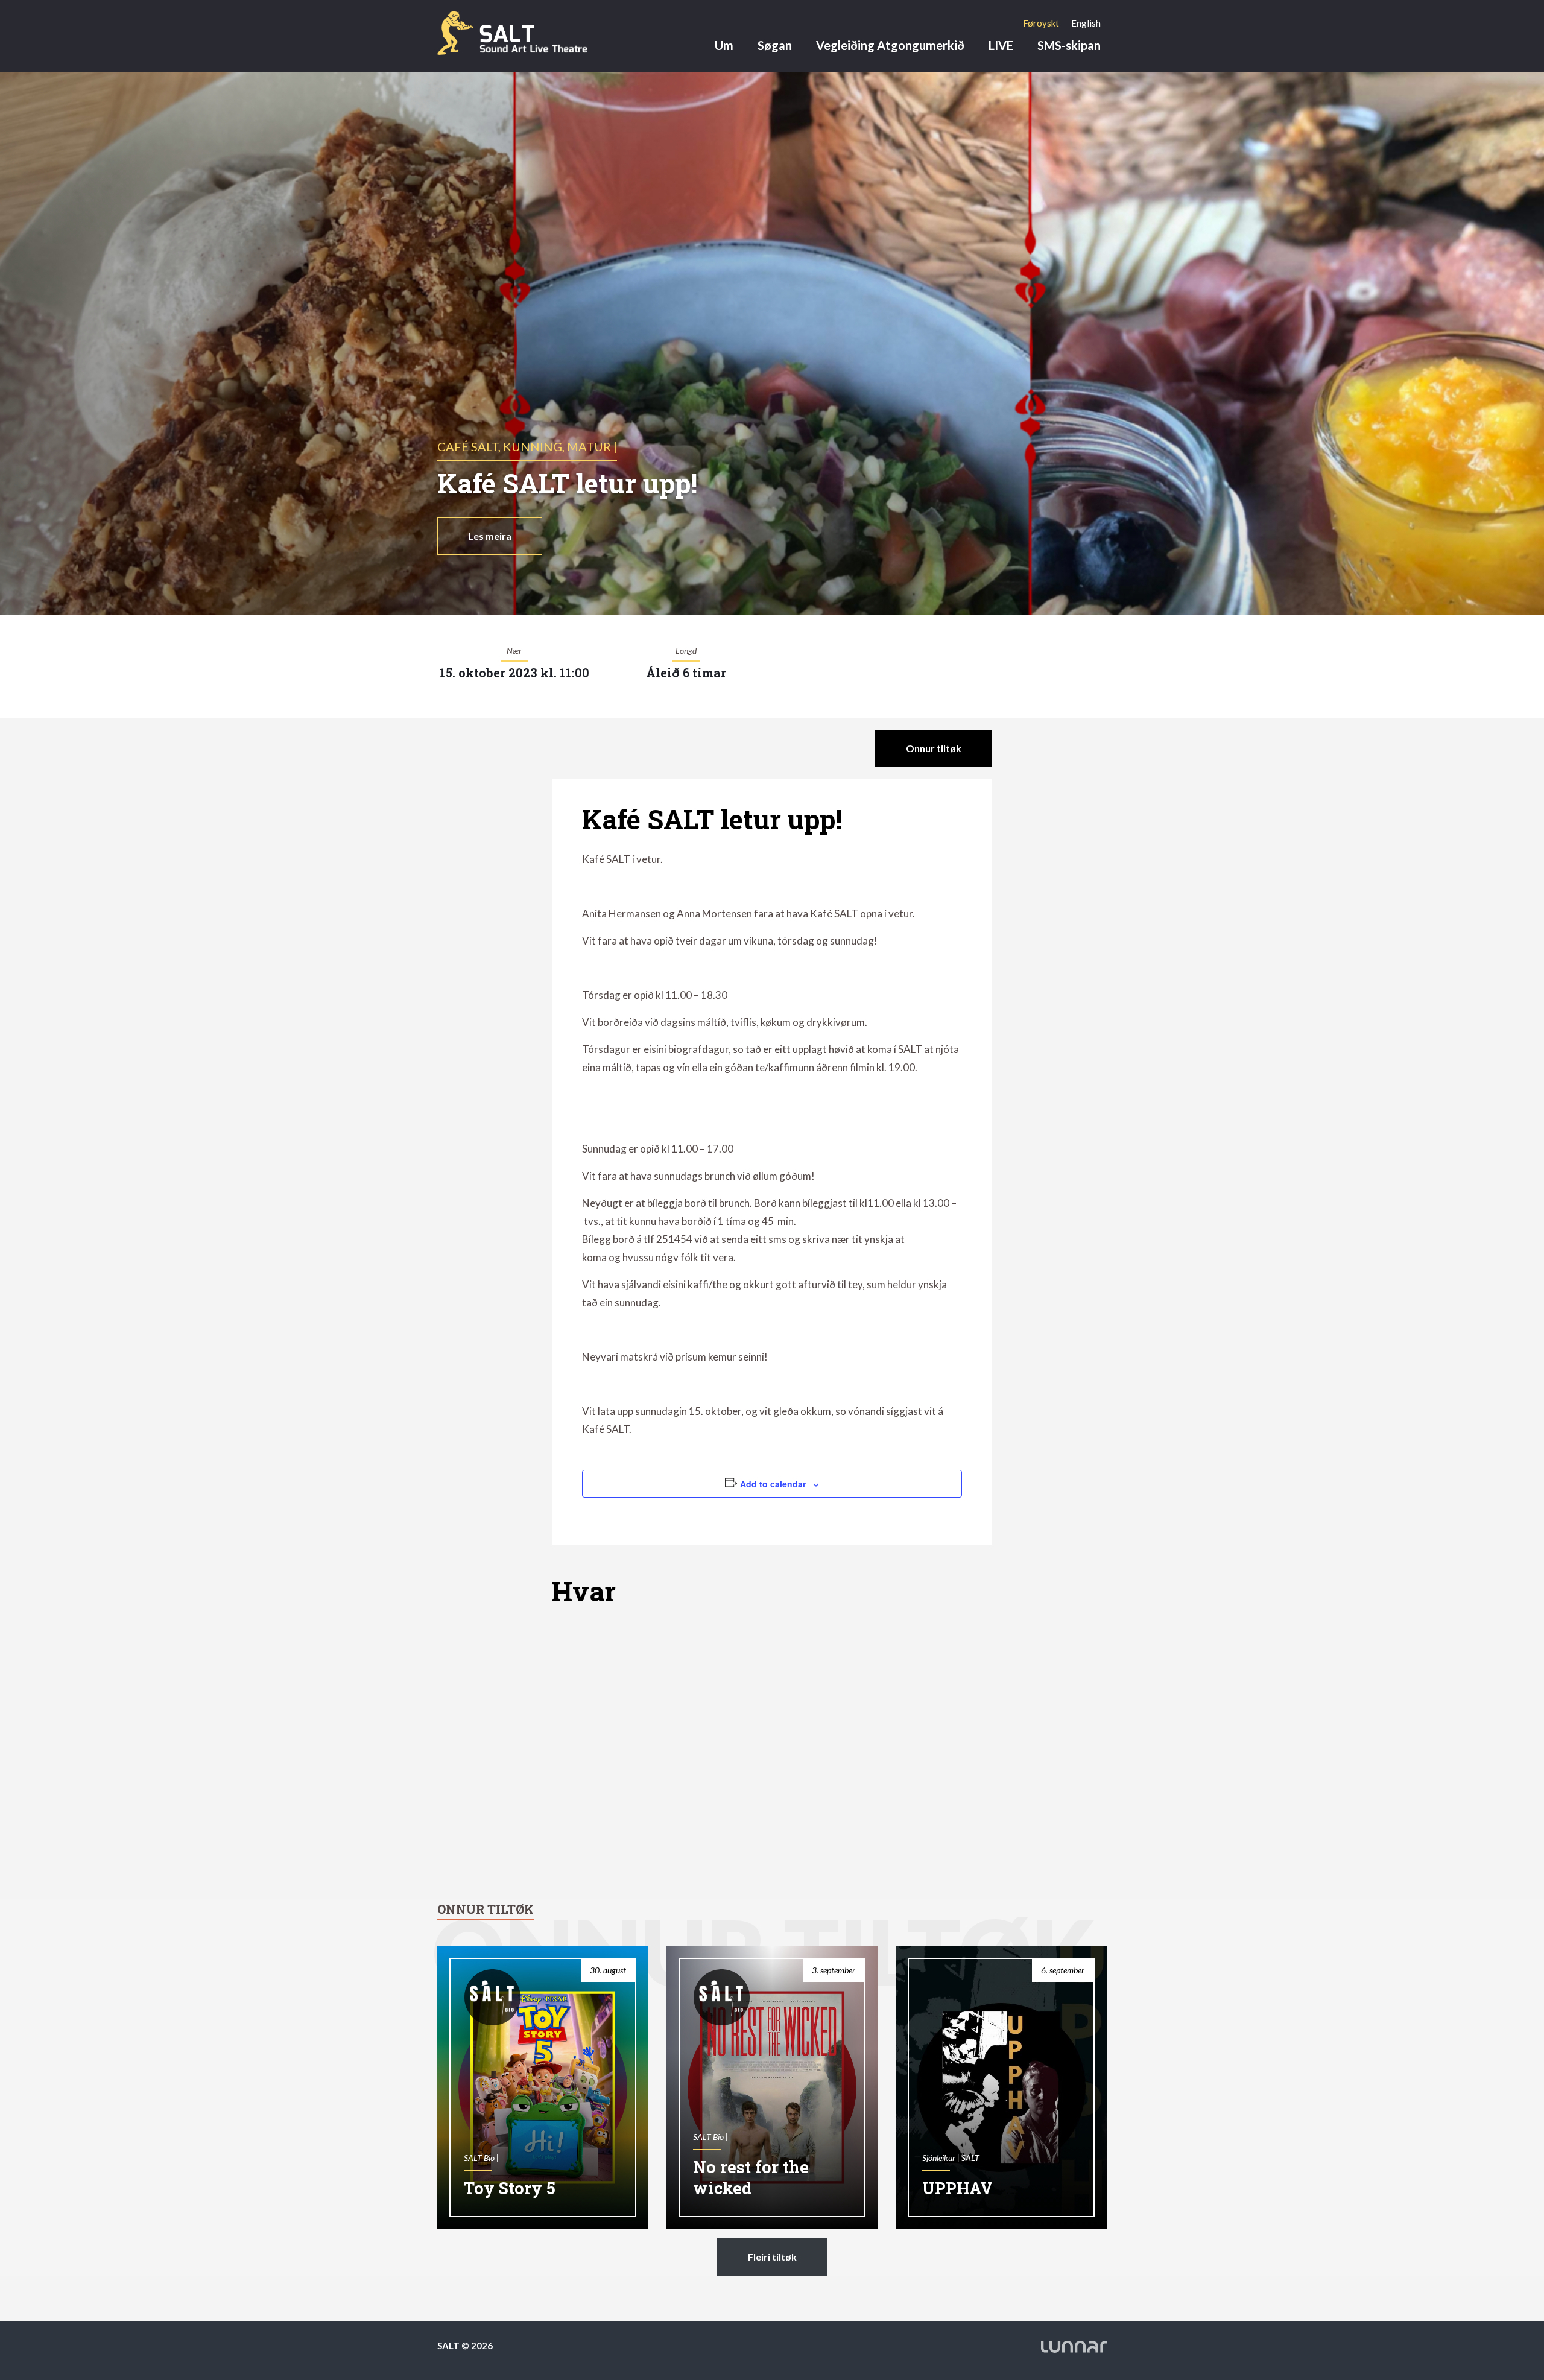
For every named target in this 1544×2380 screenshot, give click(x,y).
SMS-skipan (1069, 45)
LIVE (1001, 45)
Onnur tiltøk (934, 748)
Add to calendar (773, 1484)
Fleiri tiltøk (772, 2257)
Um (724, 45)
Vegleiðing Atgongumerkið (890, 45)
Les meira (490, 536)
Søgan (775, 45)
